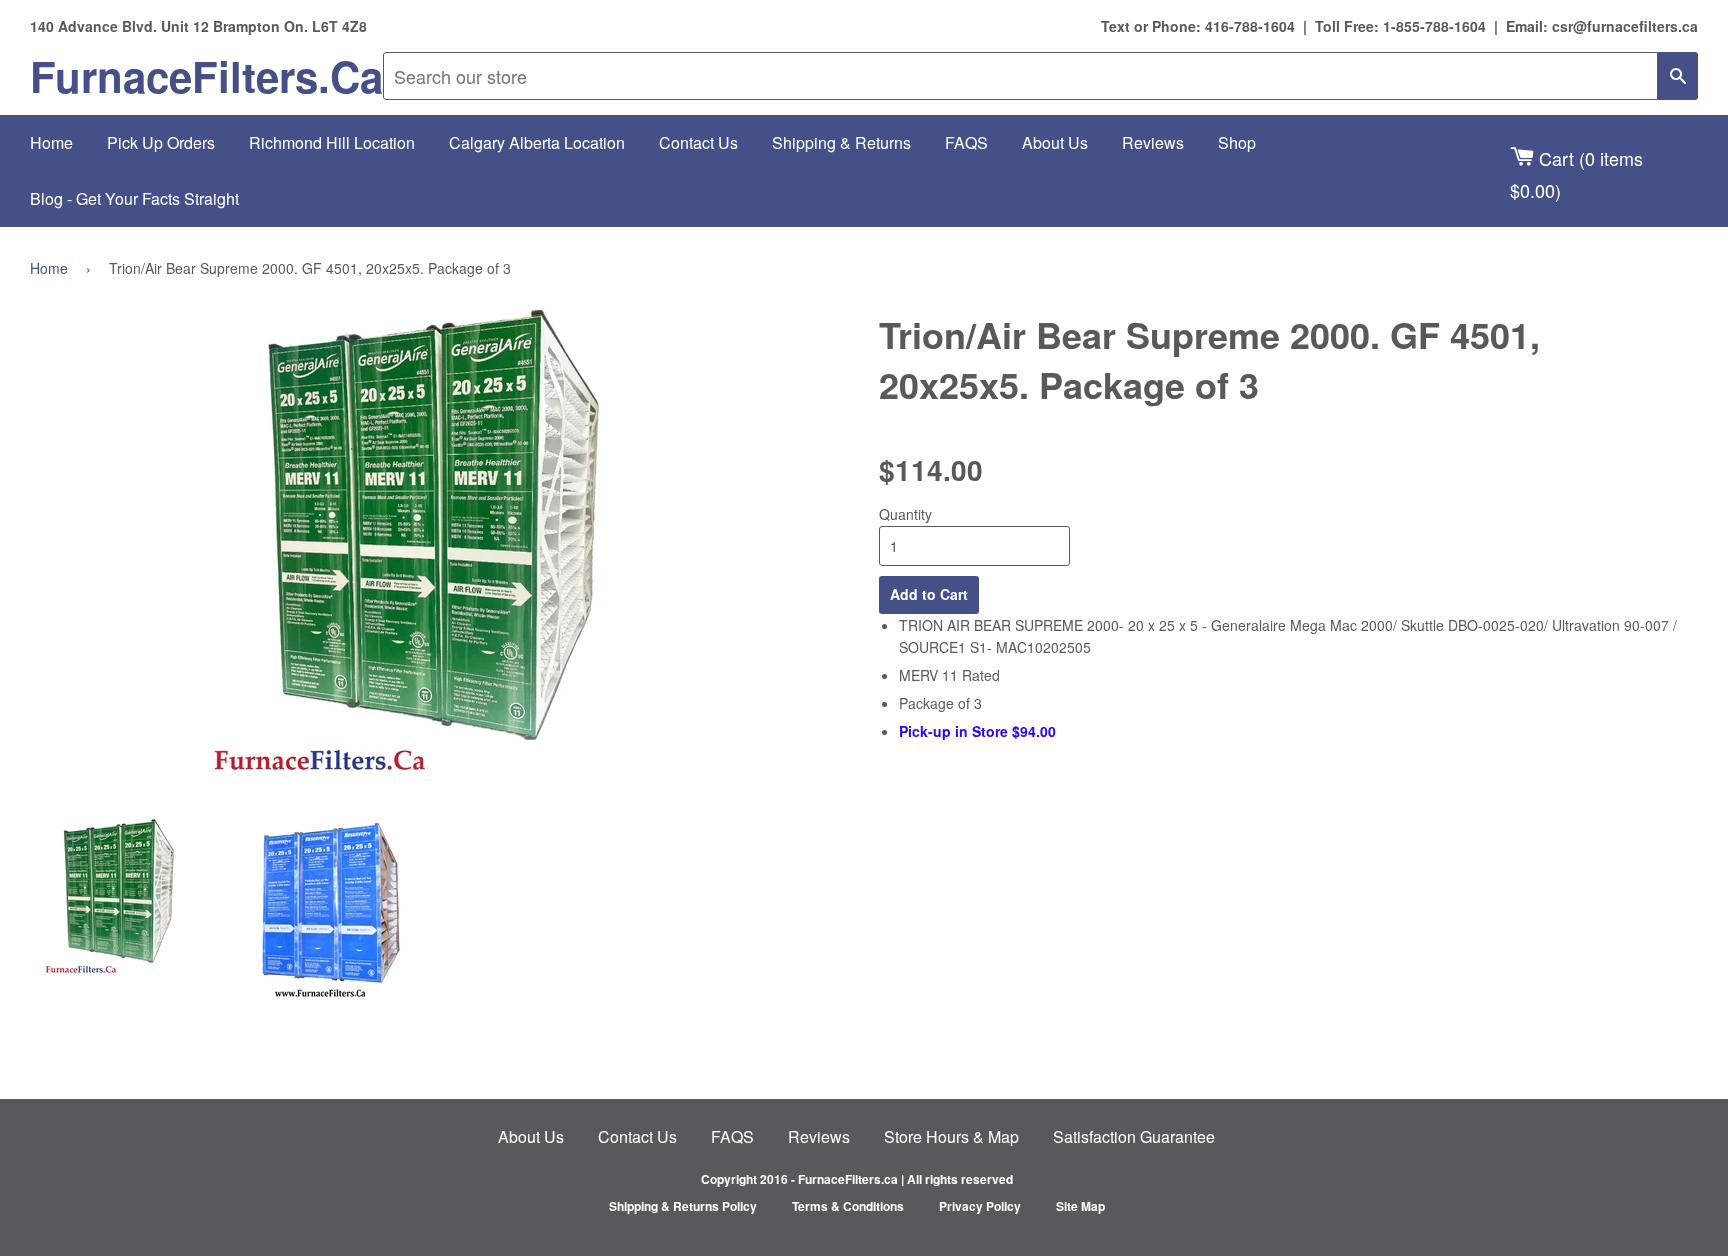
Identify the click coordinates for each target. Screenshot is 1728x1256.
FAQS (966, 142)
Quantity (905, 514)
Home (51, 142)
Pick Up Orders (161, 142)
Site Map (1080, 1206)
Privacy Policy (980, 1206)
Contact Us (698, 142)
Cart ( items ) (1576, 173)
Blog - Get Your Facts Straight (134, 198)
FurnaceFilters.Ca (206, 76)
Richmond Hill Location (332, 142)
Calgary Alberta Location (537, 142)
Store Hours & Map (951, 1136)
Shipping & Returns (841, 142)
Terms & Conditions (848, 1206)
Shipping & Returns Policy (683, 1206)
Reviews (1153, 142)
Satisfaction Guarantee (1134, 1136)
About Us (1055, 142)
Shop (1237, 142)
